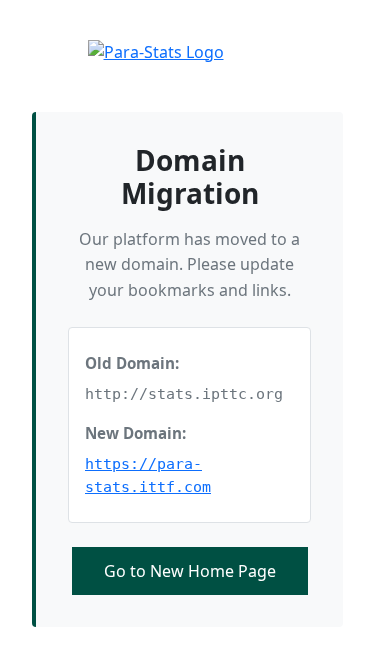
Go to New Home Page (190, 571)
